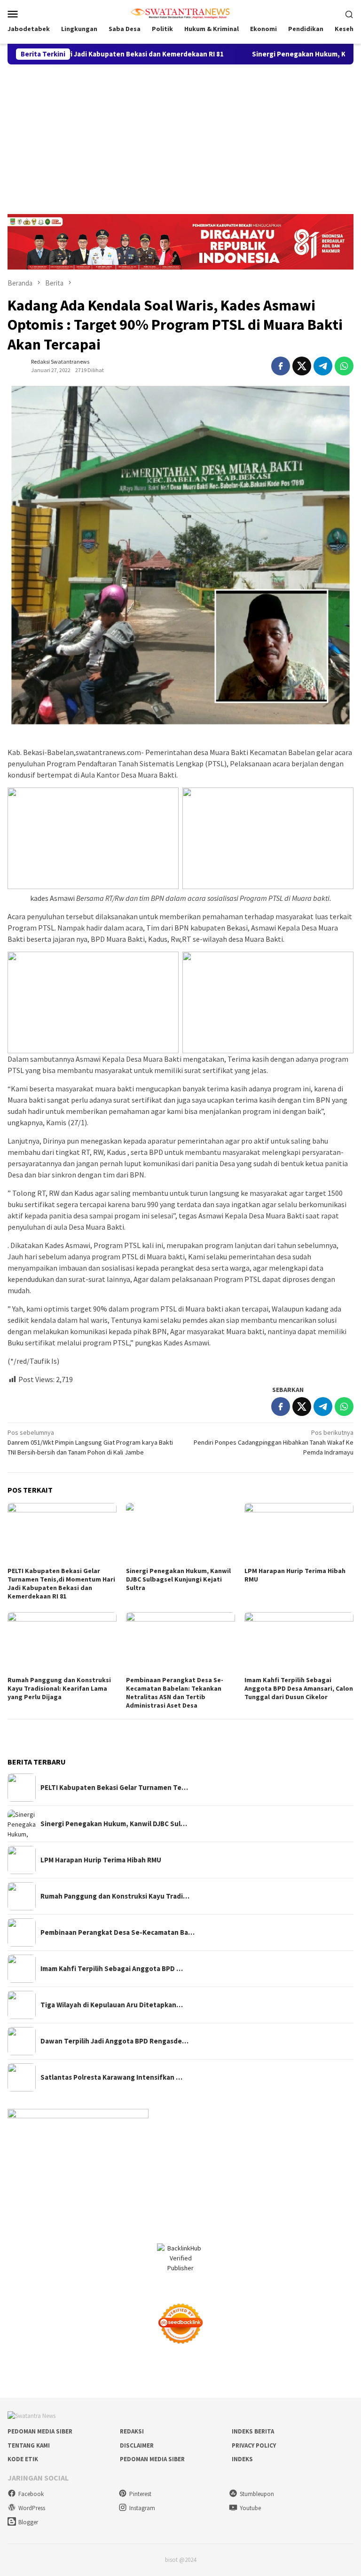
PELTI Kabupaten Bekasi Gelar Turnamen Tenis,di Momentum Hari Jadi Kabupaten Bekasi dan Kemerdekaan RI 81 (61, 1583)
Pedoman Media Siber (40, 2431)
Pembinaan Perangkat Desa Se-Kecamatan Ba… (118, 1932)
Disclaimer (137, 2445)
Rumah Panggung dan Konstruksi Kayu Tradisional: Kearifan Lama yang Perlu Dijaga (59, 1688)
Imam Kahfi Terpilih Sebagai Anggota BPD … (112, 1969)
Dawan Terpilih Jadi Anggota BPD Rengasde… (114, 2041)
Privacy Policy (254, 2445)
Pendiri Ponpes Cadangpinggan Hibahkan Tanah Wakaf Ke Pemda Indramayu (274, 1442)
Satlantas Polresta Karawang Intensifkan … (111, 2077)
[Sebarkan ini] (281, 366)
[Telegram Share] (323, 366)
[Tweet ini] (302, 366)
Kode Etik (23, 2459)
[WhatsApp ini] (344, 366)
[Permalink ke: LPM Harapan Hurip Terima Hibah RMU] (299, 1534)
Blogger (28, 2522)
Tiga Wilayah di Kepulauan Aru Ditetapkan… (112, 2005)
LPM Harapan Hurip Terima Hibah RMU (101, 1860)
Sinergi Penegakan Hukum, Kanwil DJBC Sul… (114, 1824)
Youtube (250, 2508)
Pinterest (140, 2494)
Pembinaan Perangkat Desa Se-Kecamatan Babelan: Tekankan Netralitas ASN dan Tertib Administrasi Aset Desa (175, 1693)
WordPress (32, 2508)
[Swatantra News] (180, 13)
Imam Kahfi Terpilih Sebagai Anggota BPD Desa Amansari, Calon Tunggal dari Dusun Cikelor (299, 1688)
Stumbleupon (257, 2494)
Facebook (31, 2494)
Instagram (142, 2508)
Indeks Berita (253, 2431)
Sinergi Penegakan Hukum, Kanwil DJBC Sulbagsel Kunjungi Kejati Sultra (178, 1579)
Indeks (242, 2459)
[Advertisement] (180, 135)
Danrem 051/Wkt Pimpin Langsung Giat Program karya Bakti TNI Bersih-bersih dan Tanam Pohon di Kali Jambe (90, 1442)
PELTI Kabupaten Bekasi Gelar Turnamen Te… (114, 1788)
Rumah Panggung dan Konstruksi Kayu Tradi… (115, 1896)
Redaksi (132, 2431)
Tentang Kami (29, 2445)
